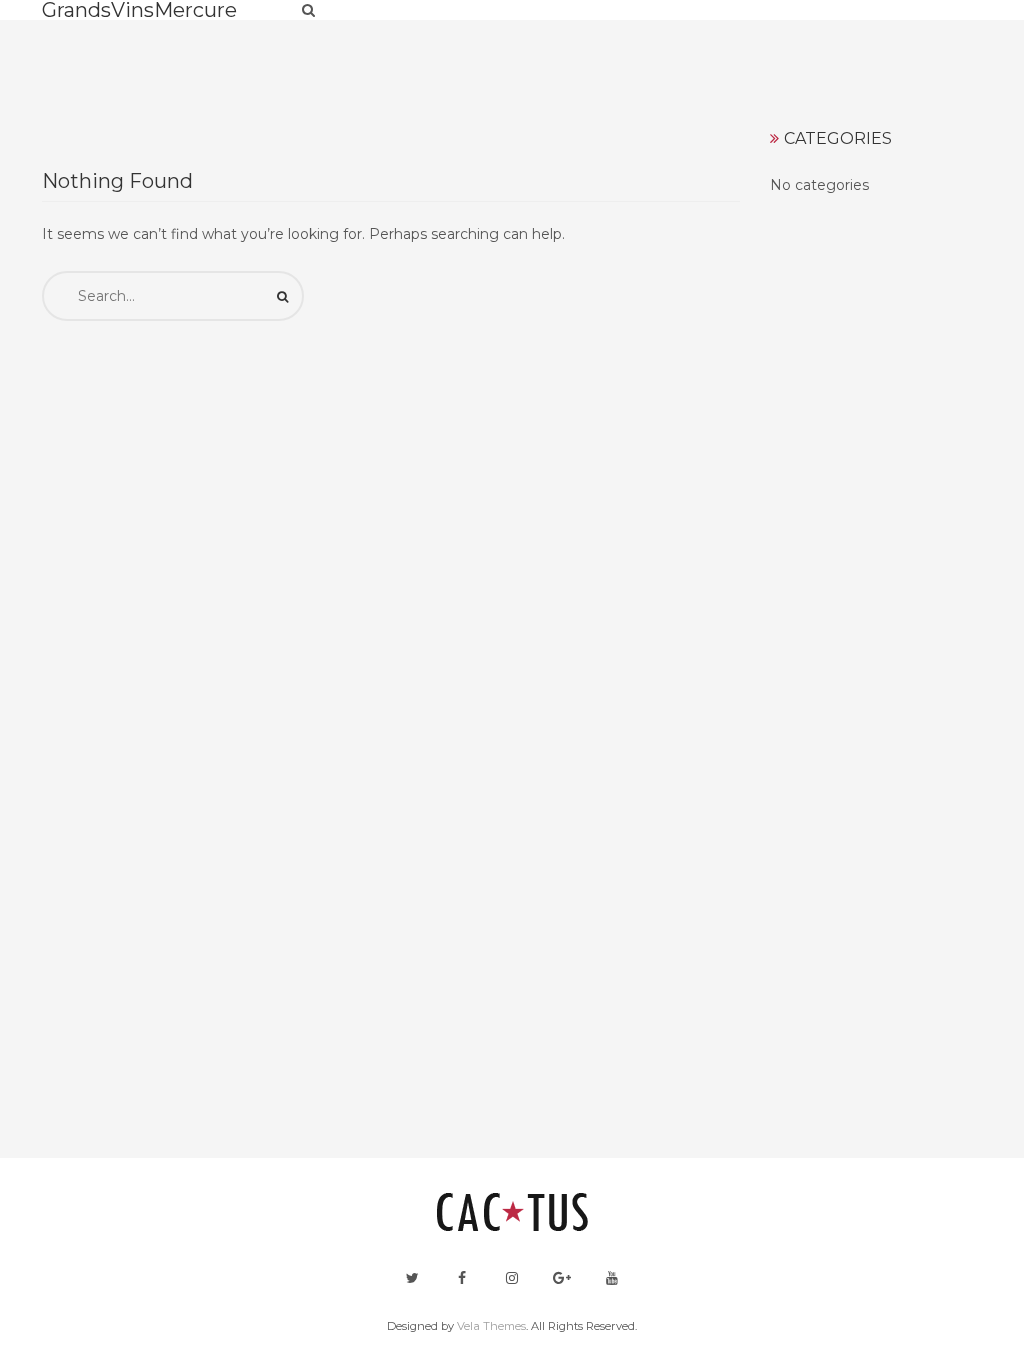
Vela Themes (491, 1326)
